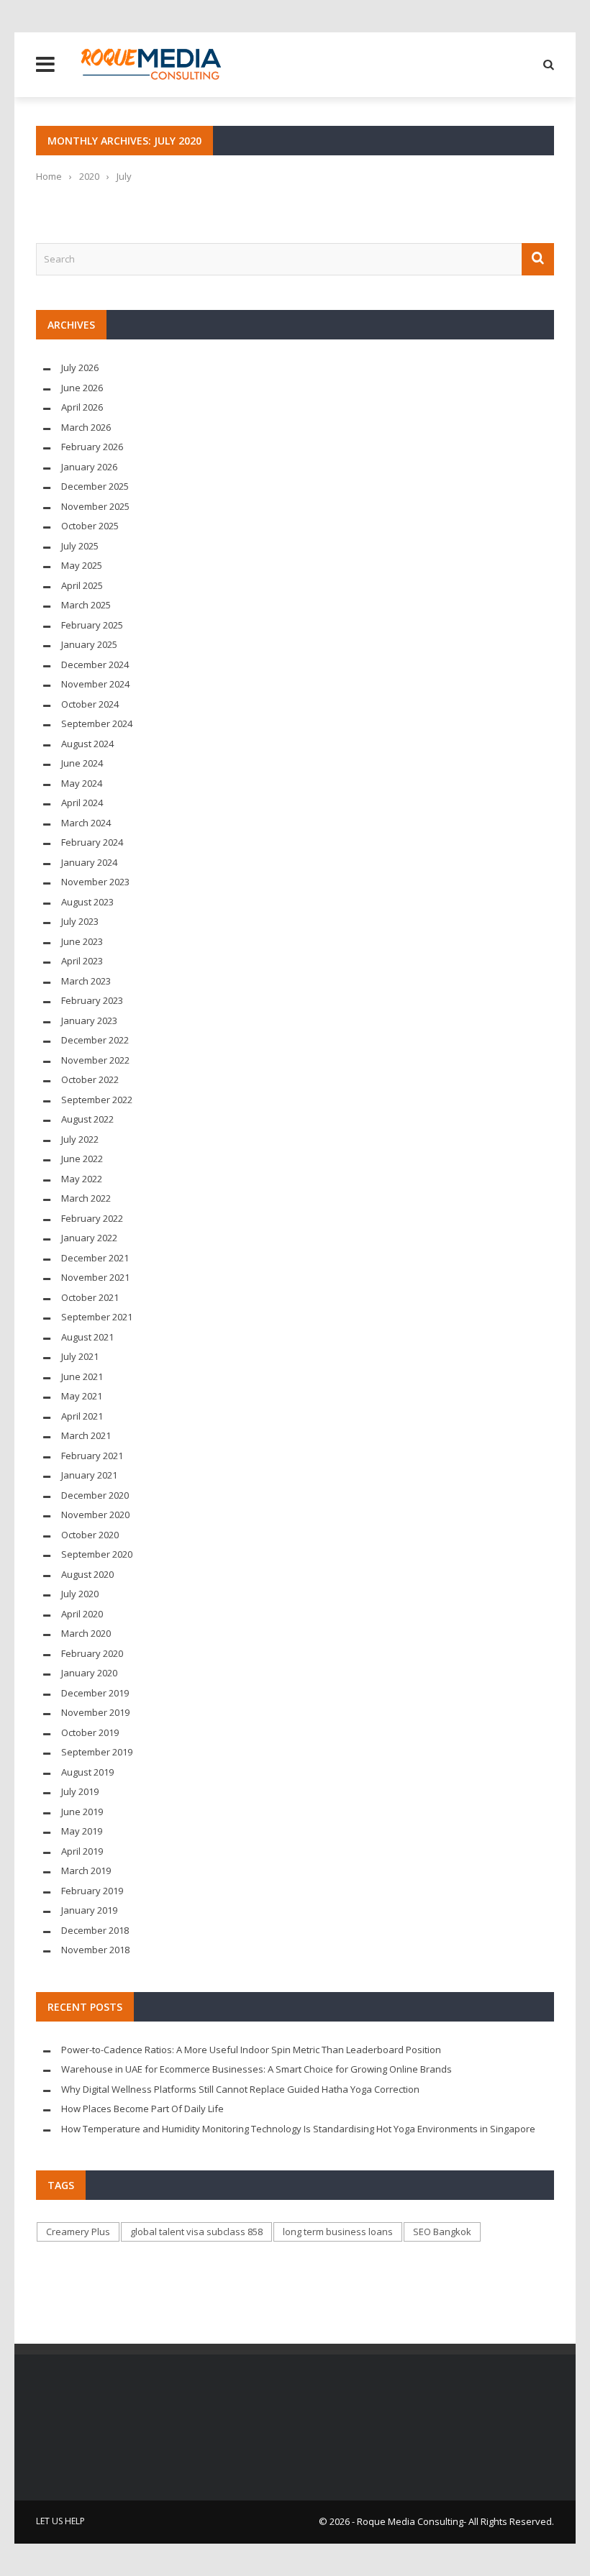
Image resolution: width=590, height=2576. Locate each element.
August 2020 (87, 1574)
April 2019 (82, 1851)
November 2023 (95, 882)
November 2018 (95, 1950)
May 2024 (82, 783)
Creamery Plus (78, 2232)
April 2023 (82, 961)
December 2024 (95, 664)
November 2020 (95, 1515)
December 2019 (95, 1693)
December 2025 (95, 486)
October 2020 (90, 1535)
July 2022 (80, 1139)
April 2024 (82, 803)
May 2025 (82, 565)
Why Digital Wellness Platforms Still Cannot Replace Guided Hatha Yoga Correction (240, 2089)
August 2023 (87, 902)
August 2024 (87, 744)
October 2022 (90, 1079)
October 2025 (90, 526)
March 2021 (86, 1435)
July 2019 (80, 1791)
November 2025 (95, 506)
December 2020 (95, 1495)
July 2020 (80, 1594)
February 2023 (92, 1000)
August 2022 (87, 1119)
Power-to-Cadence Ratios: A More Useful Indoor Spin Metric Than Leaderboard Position (251, 2050)
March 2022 (86, 1198)
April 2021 (82, 1416)
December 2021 (95, 1258)
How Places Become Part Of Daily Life (142, 2109)
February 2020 (92, 1653)
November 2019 (95, 1712)
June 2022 (82, 1159)
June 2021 (82, 1376)
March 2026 (86, 427)
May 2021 (82, 1396)
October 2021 (90, 1297)
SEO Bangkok (442, 2232)
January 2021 (89, 1475)
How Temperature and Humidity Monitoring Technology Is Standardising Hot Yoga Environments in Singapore (298, 2129)
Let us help (60, 2521)
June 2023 (82, 941)
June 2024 (82, 763)
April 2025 (82, 585)
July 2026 (80, 367)
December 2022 (95, 1040)
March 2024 (86, 823)
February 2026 (92, 447)
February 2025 (92, 625)
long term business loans (338, 2232)
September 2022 (97, 1100)
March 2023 (86, 981)
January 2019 (89, 1910)
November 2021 (95, 1277)
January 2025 (89, 644)
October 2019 (90, 1732)
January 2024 (89, 862)
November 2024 (95, 684)
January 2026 (89, 467)
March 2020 (86, 1633)
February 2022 (92, 1218)
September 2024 (97, 723)
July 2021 (80, 1356)
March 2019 (86, 1871)
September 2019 (97, 1752)
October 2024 (90, 704)
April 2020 (82, 1614)
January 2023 (89, 1020)
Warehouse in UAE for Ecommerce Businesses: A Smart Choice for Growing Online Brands (257, 2069)
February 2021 (92, 1456)
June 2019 (82, 1812)
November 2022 (95, 1060)
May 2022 (82, 1179)
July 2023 (80, 921)
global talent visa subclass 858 (196, 2232)
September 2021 (97, 1317)
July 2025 (80, 546)
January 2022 (89, 1238)
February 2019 (92, 1891)
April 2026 (82, 407)
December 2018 (95, 1930)
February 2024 (92, 842)
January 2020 (89, 1673)
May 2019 (82, 1831)
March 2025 (86, 605)
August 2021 (87, 1337)
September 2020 (97, 1554)
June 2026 (82, 388)
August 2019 (87, 1772)
